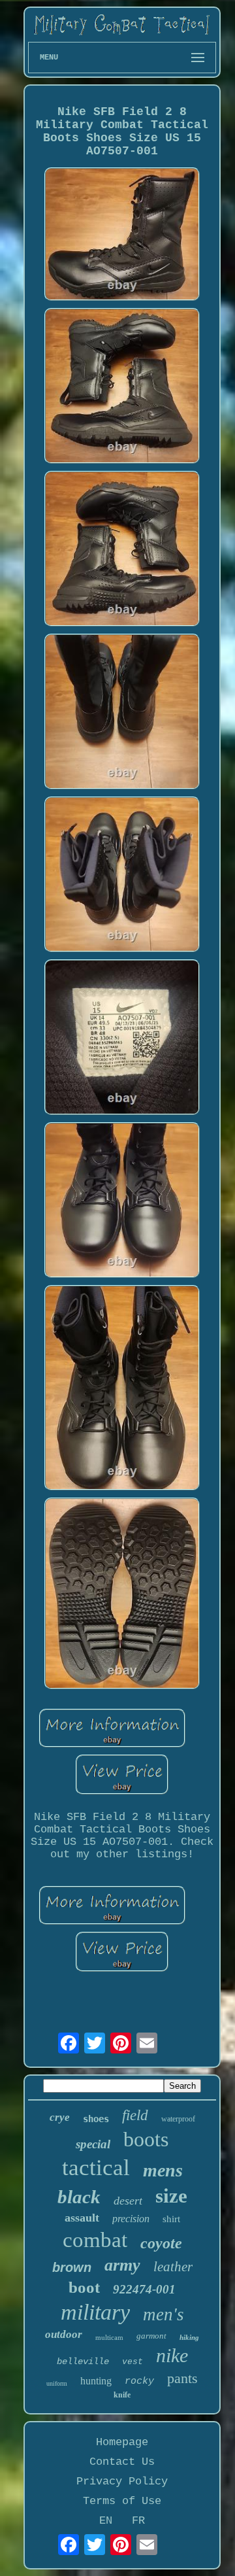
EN (106, 2521)
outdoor (64, 2334)
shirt (171, 2219)
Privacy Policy (122, 2482)
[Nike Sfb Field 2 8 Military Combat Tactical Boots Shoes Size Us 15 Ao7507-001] (122, 235)
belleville (83, 2361)
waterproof (178, 2119)
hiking (189, 2337)
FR (138, 2521)
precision (131, 2219)
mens (163, 2170)
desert (128, 2201)
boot (84, 2287)
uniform (57, 2383)
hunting (96, 2381)
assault (82, 2218)
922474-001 (144, 2289)
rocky (139, 2381)
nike (172, 2355)
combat (95, 2240)
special (93, 2144)
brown (72, 2267)
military (95, 2312)
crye (60, 2117)
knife (122, 2395)
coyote (161, 2243)
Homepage (122, 2442)
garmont (151, 2336)
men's (164, 2314)
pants (182, 2378)
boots (146, 2139)
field (135, 2115)
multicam (109, 2337)
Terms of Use (122, 2501)
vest (133, 2362)
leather (173, 2267)
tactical (96, 2168)
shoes (96, 2119)
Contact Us (122, 2462)
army (122, 2265)
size (171, 2196)
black (79, 2197)
